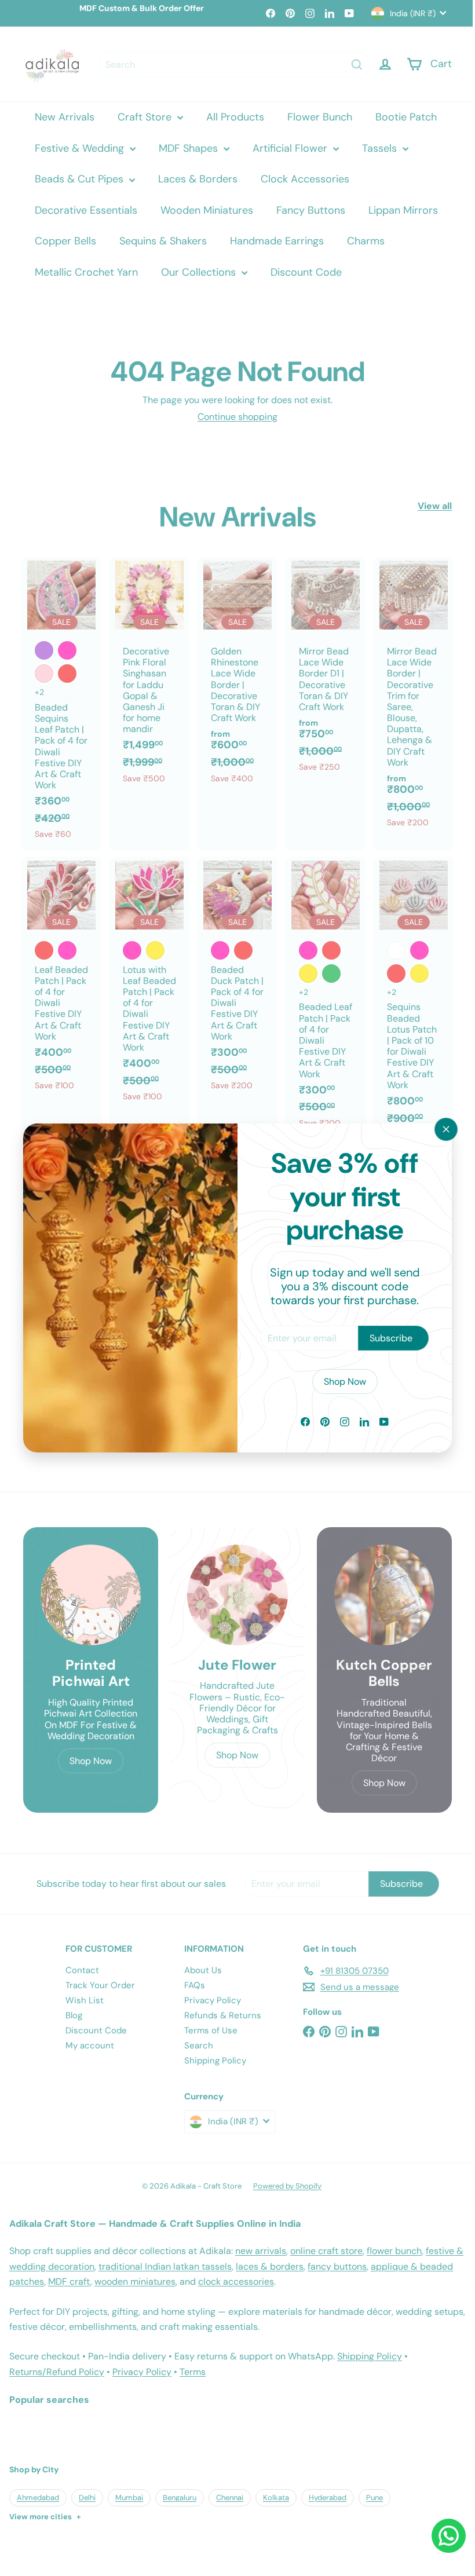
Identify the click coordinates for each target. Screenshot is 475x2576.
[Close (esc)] (437, 1129)
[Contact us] (440, 2536)
